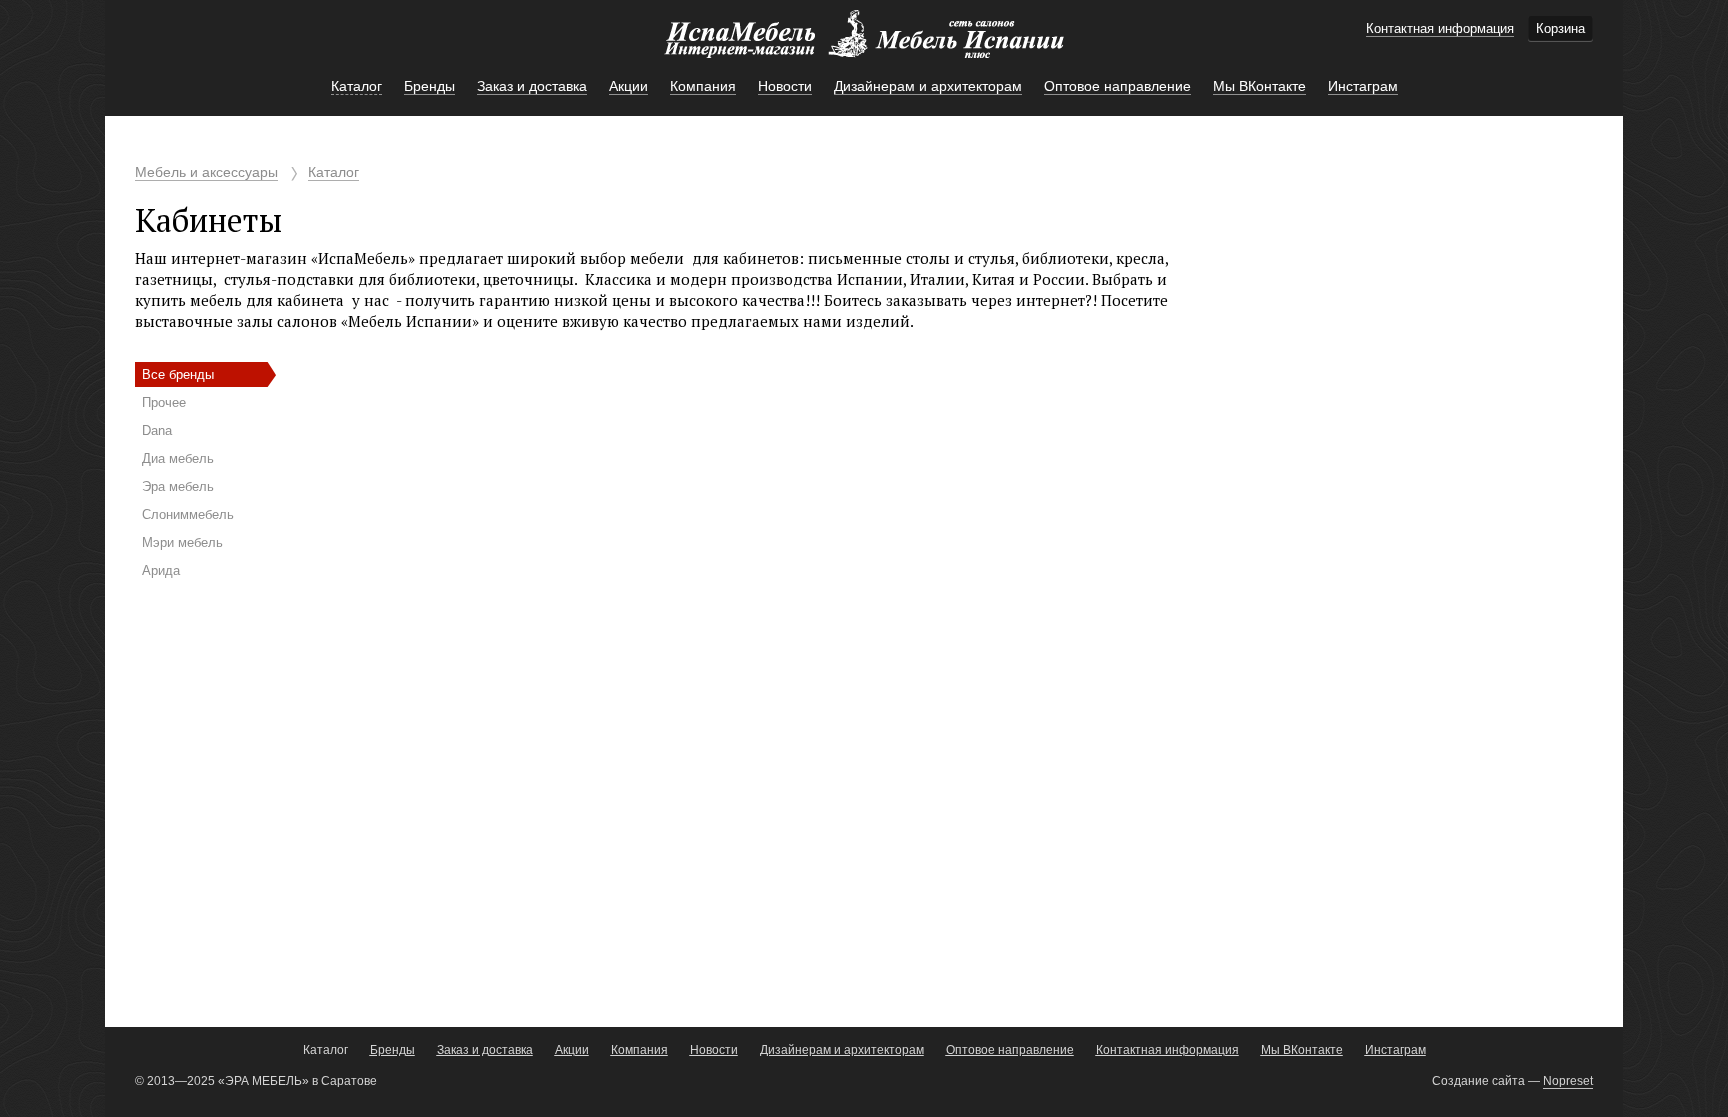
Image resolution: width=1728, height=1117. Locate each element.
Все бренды (178, 374)
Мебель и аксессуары (206, 172)
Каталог (333, 172)
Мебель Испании (864, 44)
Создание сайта (1478, 1081)
